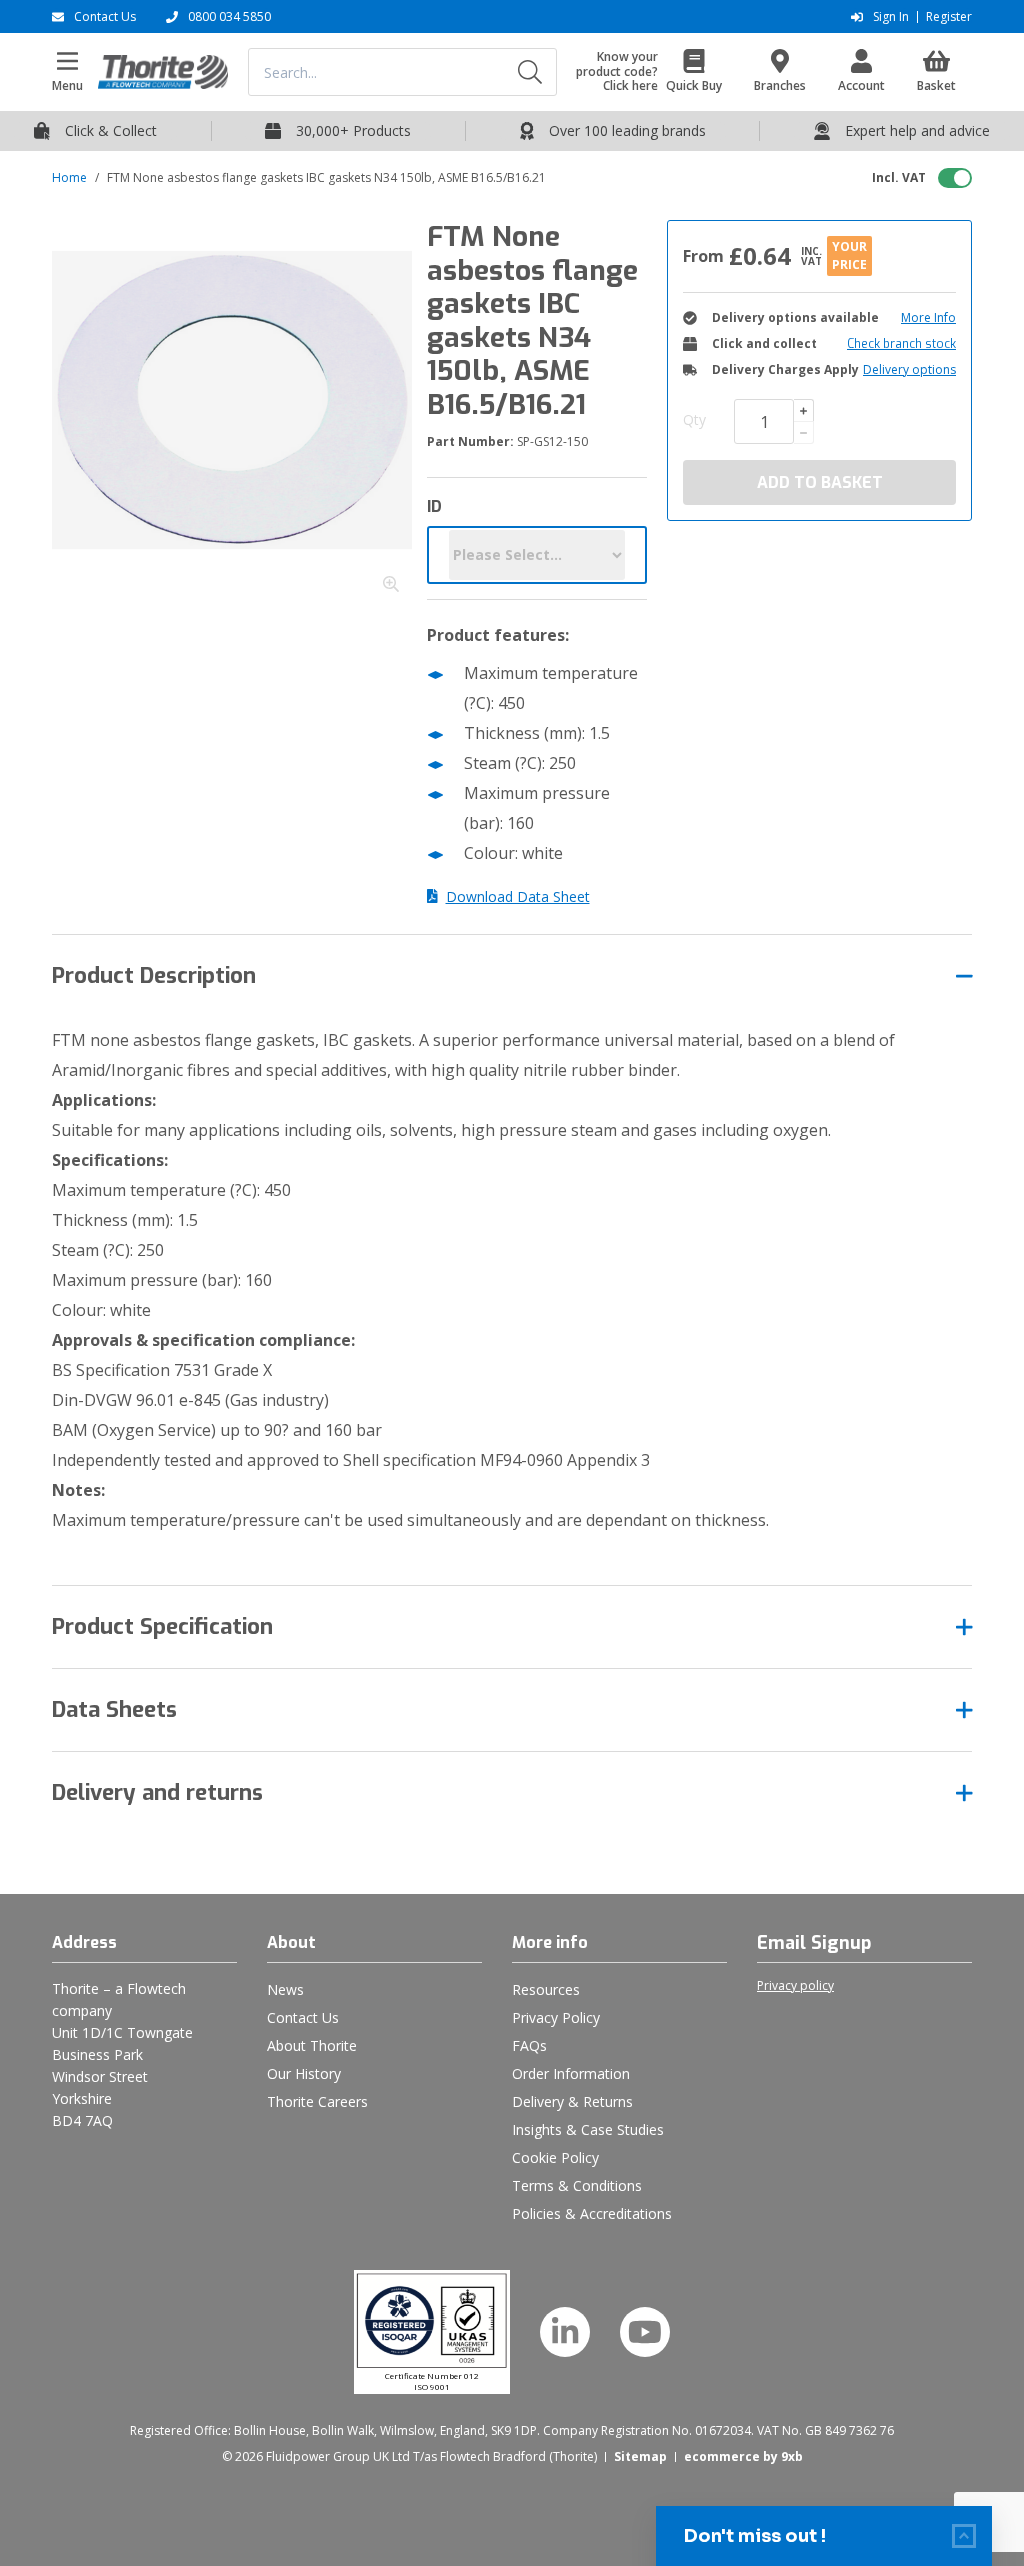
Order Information (571, 2073)
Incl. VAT (899, 178)
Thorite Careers (317, 2101)
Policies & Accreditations (592, 2213)
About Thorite (312, 2045)
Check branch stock (901, 344)
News (285, 1989)
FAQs (529, 2045)
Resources (546, 1989)
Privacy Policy (556, 2017)
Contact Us (303, 2017)
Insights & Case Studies (588, 2129)
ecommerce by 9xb (743, 2456)
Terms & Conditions (577, 2185)
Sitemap (640, 2456)
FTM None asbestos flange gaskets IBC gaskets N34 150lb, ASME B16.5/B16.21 (326, 177)
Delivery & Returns (572, 2101)
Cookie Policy (555, 2157)
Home (69, 177)
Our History (304, 2073)
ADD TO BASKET (820, 482)
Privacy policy (795, 1986)
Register (949, 16)
